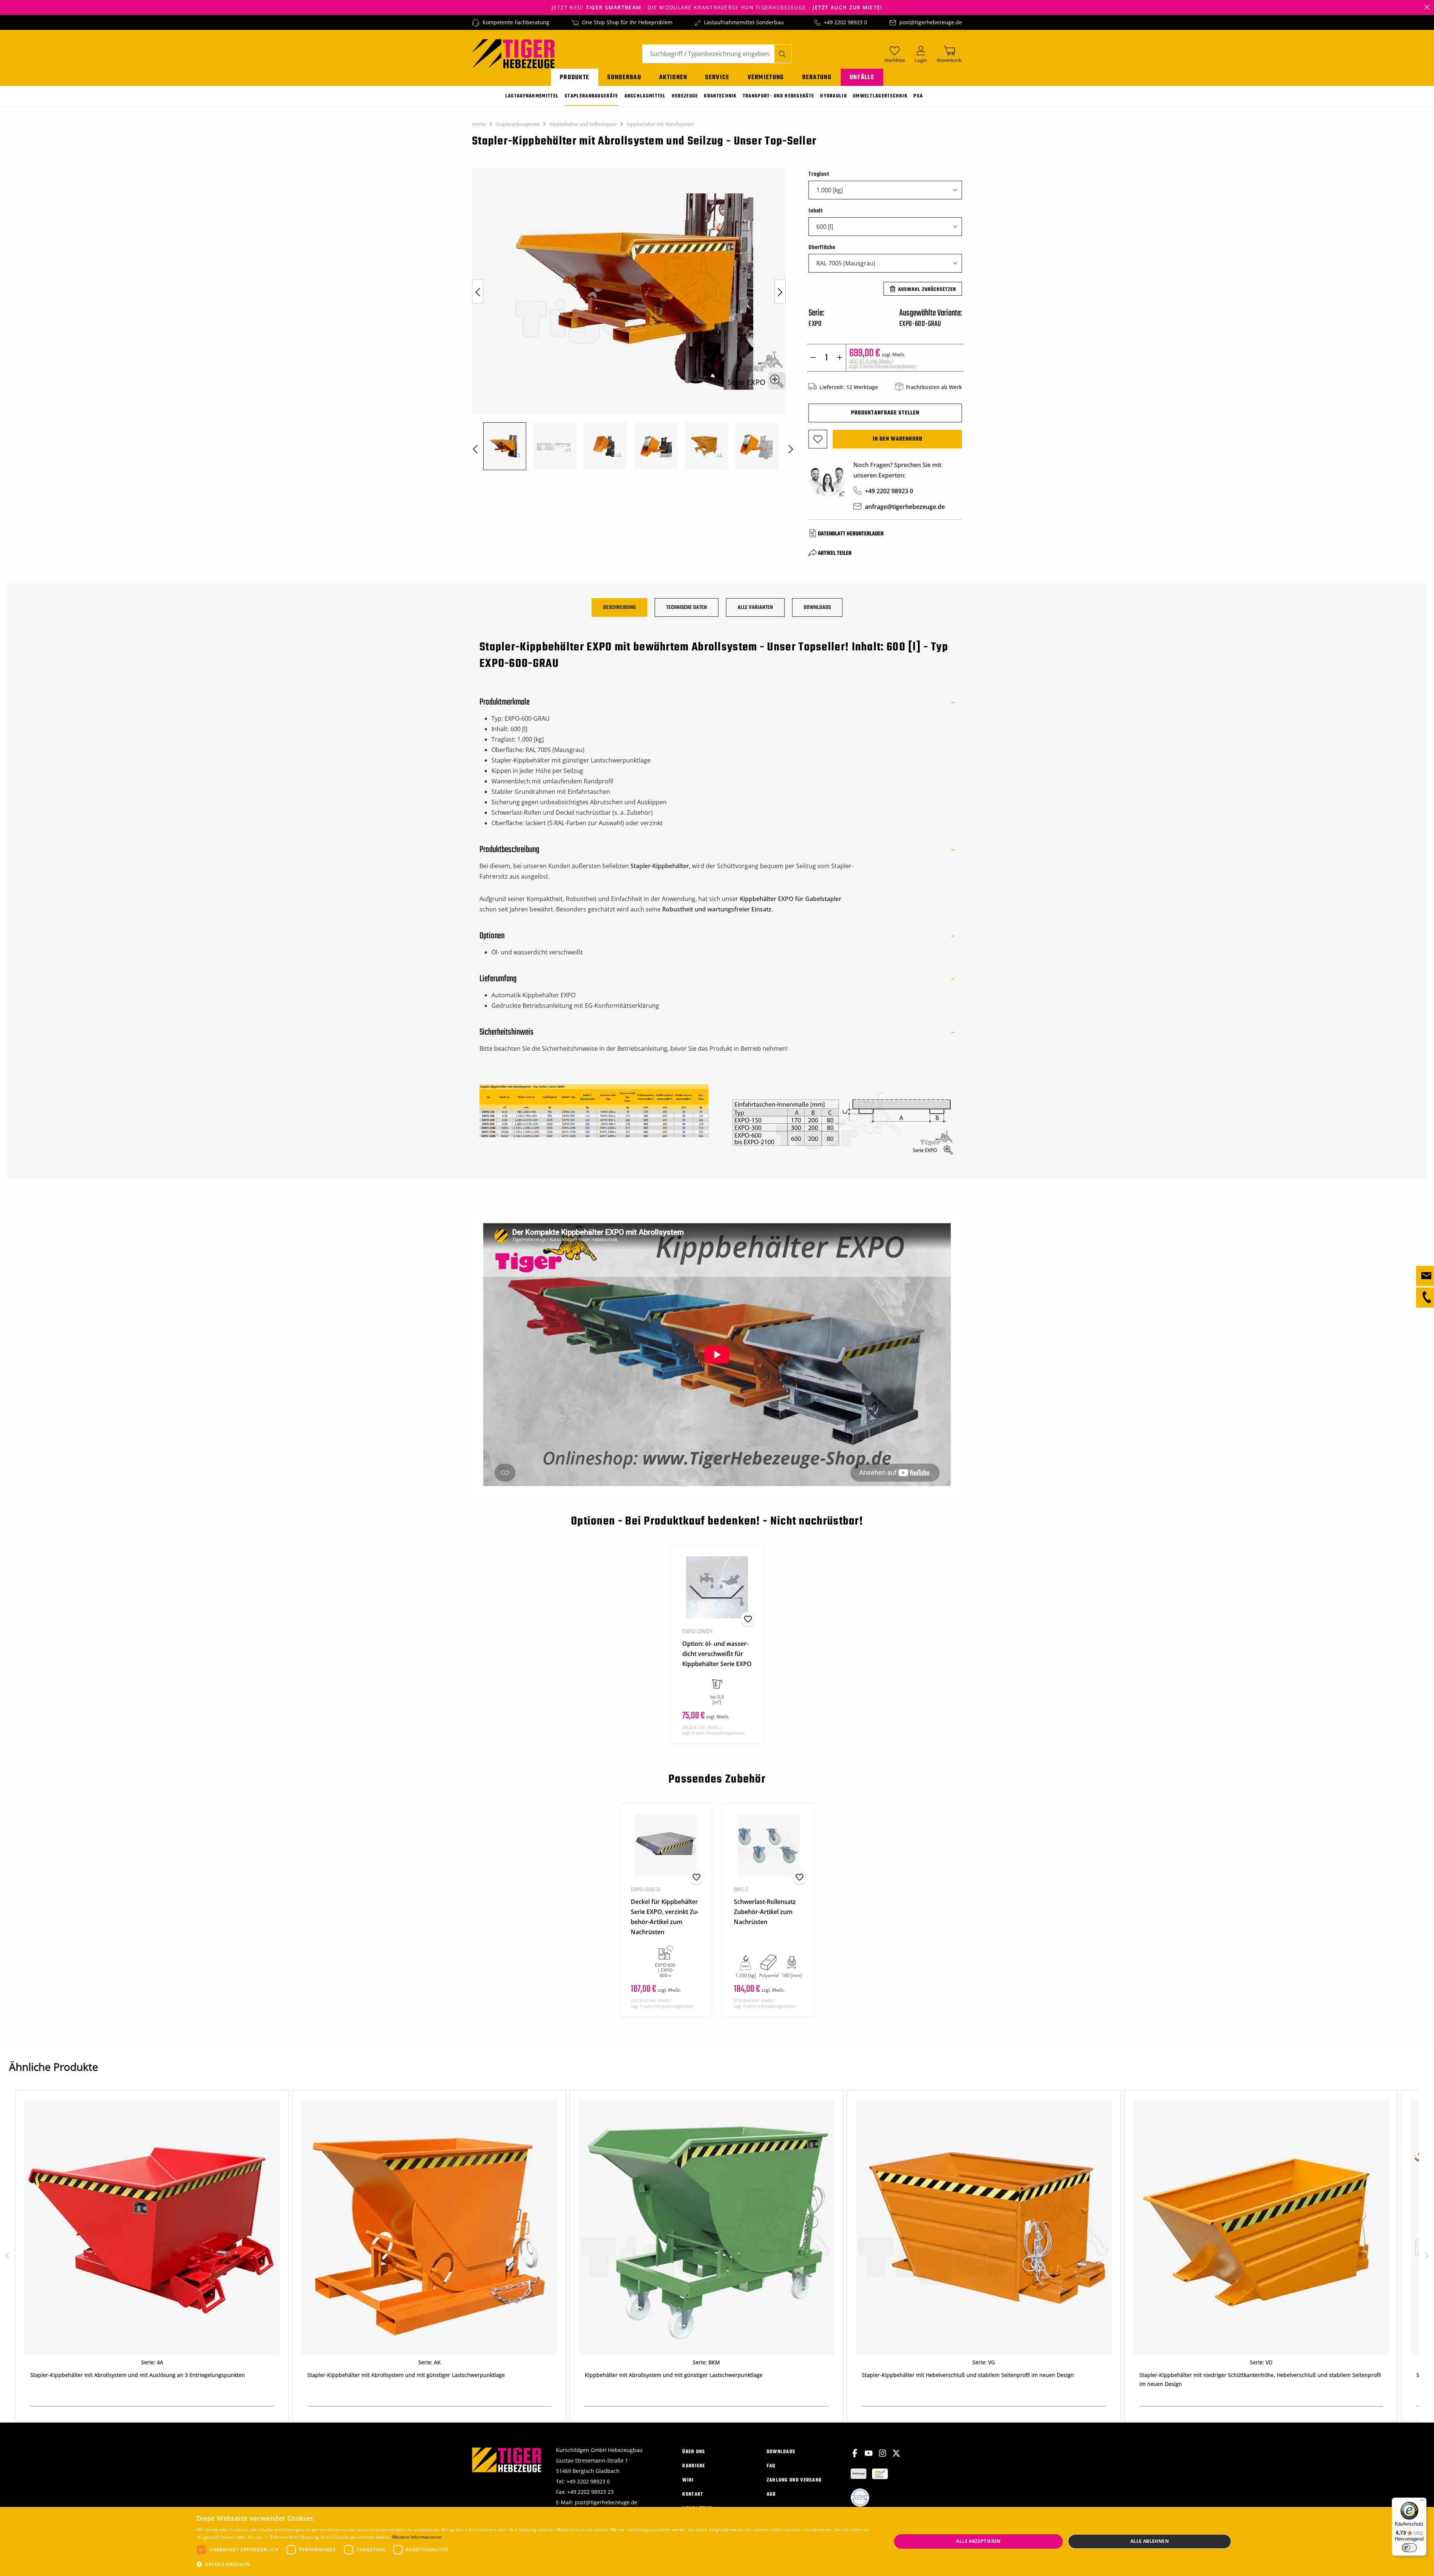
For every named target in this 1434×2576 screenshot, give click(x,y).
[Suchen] (783, 54)
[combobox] (708, 54)
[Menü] (1422, 2502)
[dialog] (717, 2541)
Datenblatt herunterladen (851, 534)
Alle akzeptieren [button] (978, 2541)
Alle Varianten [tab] (755, 608)
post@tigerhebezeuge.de (931, 22)
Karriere (694, 2466)
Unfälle (862, 77)
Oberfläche (822, 247)
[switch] (1409, 2548)
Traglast (819, 174)
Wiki (688, 2480)
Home (479, 124)
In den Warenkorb (898, 439)
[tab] (619, 608)
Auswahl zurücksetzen (927, 290)
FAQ (771, 2466)
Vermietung (766, 77)
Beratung (817, 77)
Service (717, 77)
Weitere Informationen (417, 2537)
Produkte (575, 77)
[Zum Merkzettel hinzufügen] (818, 439)
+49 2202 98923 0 (845, 22)
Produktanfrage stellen (885, 413)
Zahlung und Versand (794, 2480)
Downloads (781, 2452)
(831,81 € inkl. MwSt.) (883, 363)
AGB (771, 2494)
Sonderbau (624, 77)
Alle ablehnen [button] (1150, 2541)
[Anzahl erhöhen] (840, 358)
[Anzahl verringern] (813, 358)
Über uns (694, 2452)
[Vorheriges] (478, 292)
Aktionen (673, 77)
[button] (534, 2564)
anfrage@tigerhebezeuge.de (905, 507)
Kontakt (693, 2494)
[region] (633, 319)
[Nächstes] (780, 292)
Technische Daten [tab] (687, 608)
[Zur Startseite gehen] (513, 53)
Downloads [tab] (817, 608)
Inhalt (816, 211)
